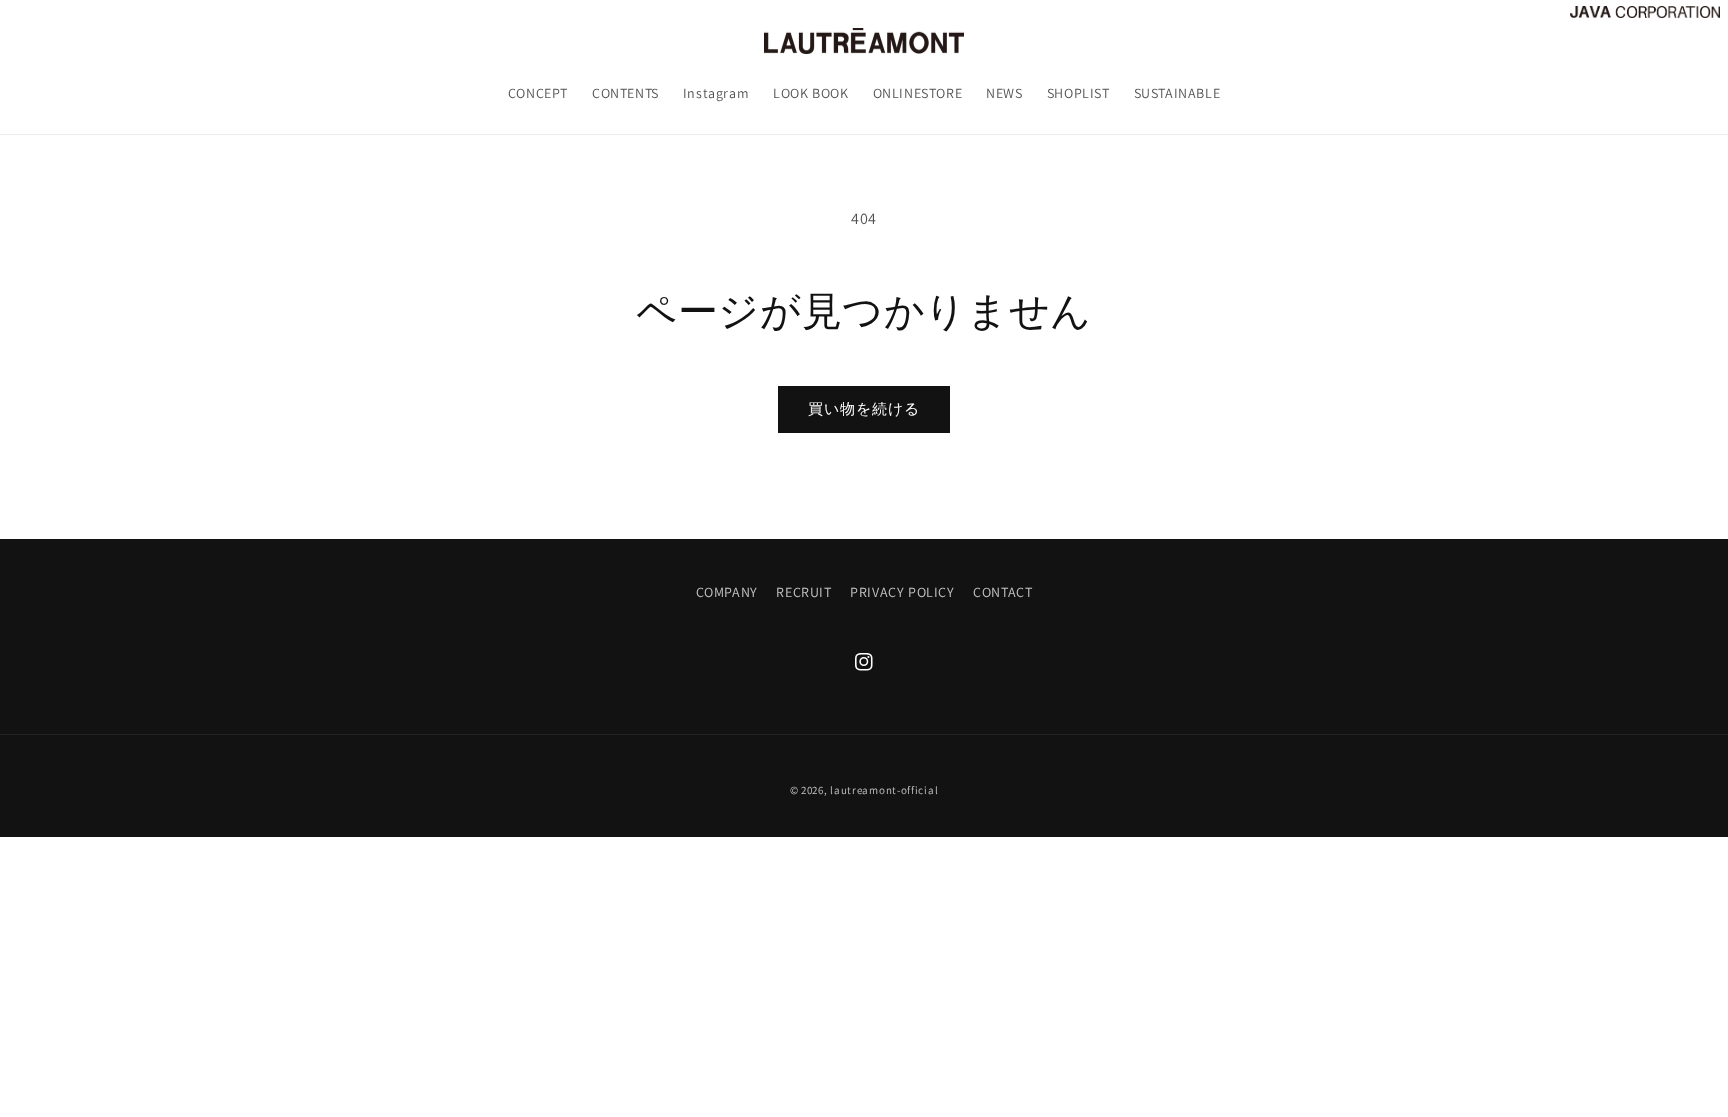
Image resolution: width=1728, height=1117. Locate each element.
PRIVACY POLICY (902, 592)
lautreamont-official (884, 790)
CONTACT (1002, 592)
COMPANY (727, 592)
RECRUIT (803, 592)
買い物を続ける (864, 408)
